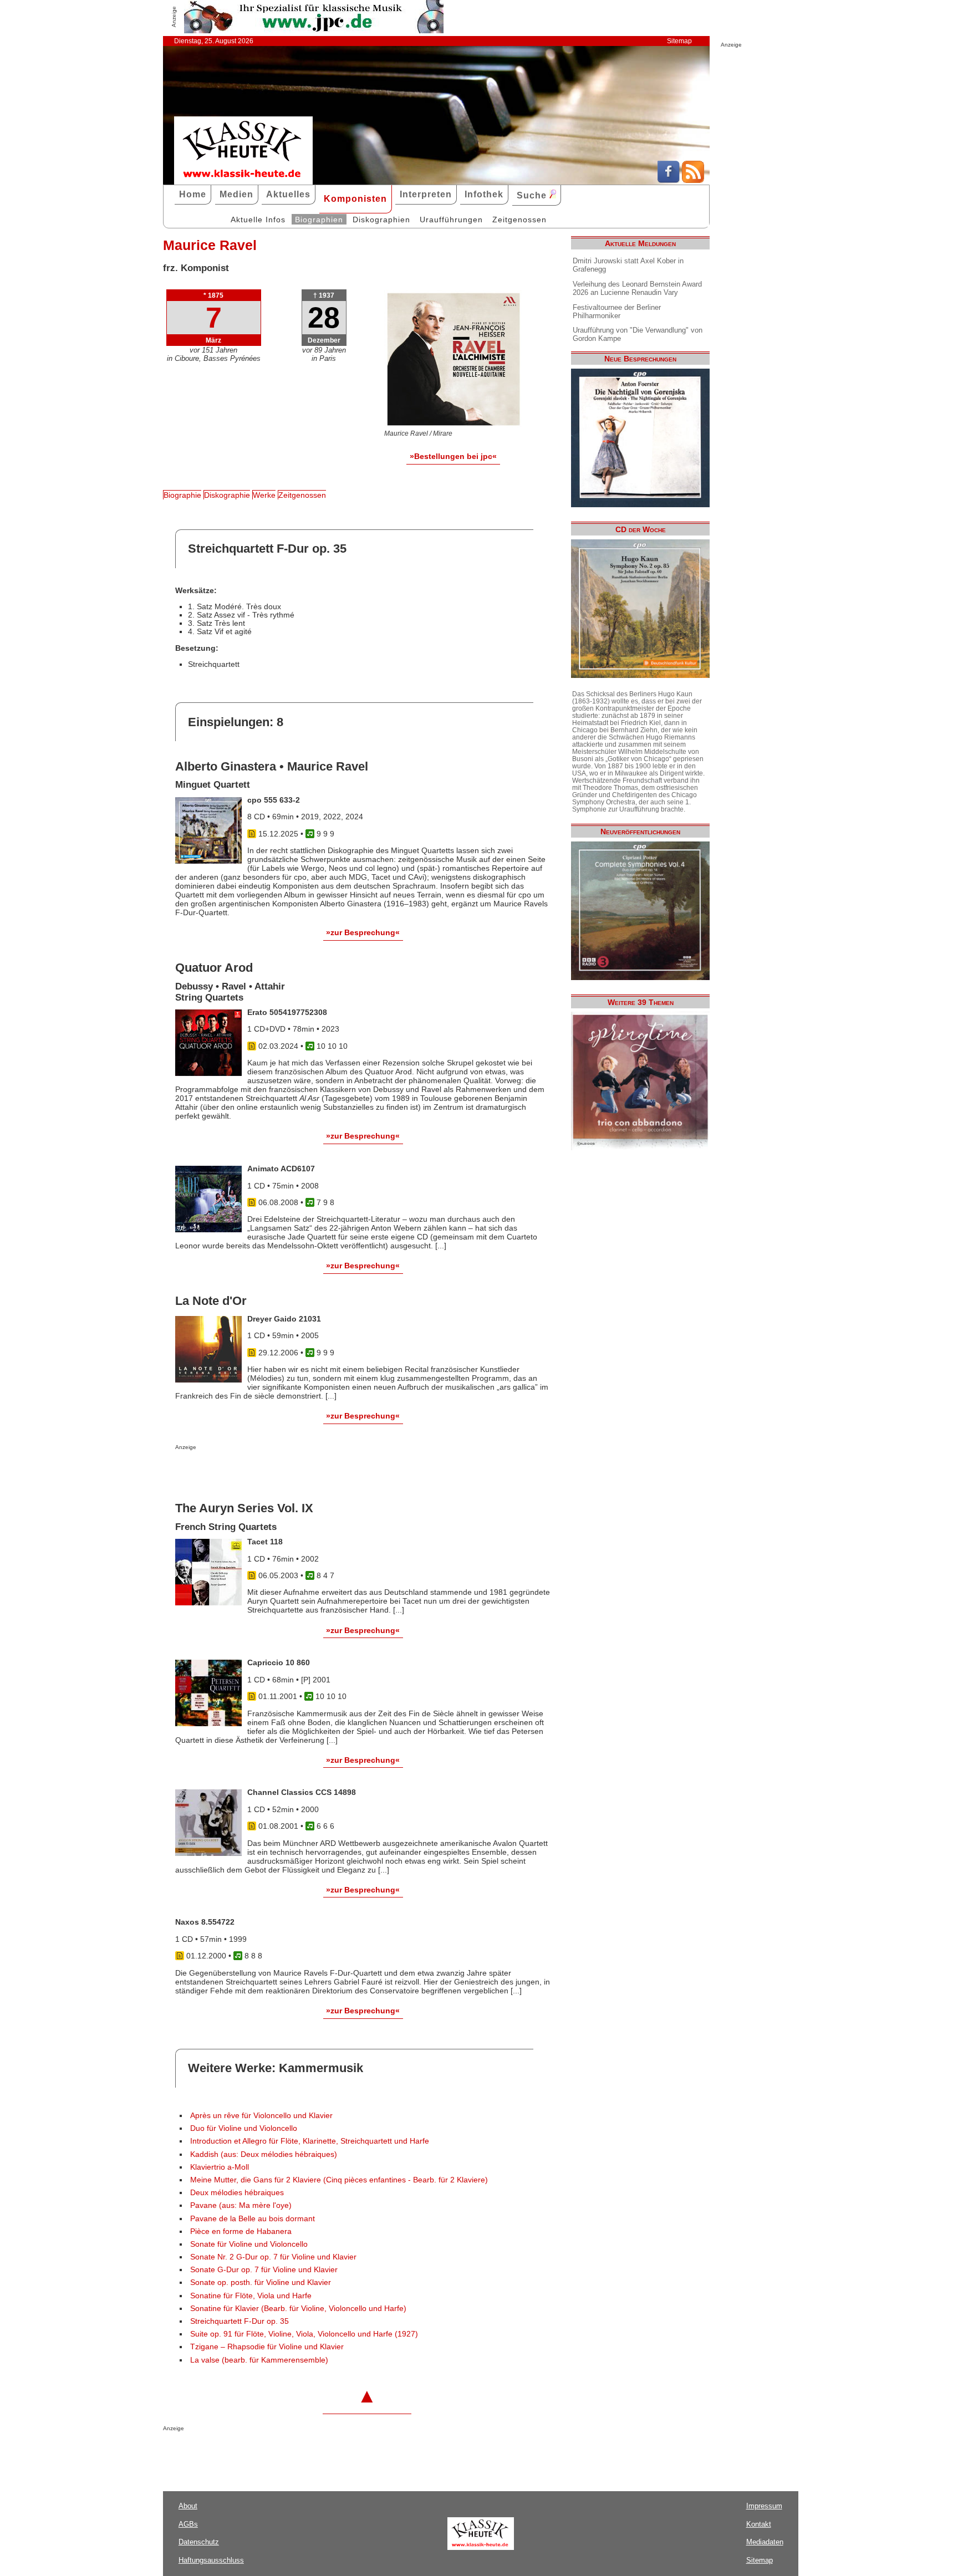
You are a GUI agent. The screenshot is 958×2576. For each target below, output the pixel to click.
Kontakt (759, 2524)
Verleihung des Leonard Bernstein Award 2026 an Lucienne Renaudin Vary (637, 288)
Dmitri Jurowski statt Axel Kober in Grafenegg (628, 265)
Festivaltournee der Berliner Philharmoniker (617, 312)
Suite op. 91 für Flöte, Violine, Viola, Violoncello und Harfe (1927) (304, 2334)
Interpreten (426, 194)
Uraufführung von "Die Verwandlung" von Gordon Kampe (638, 334)
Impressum (764, 2506)
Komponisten (355, 199)
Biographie (182, 495)
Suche (533, 195)
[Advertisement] (305, 1472)
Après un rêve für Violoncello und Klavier (261, 2116)
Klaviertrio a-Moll (220, 2167)
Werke (264, 495)
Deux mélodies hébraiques (237, 2193)
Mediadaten (765, 2542)
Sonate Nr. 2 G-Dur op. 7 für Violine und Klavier (273, 2257)
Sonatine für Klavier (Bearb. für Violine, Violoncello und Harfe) (298, 2309)
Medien (236, 194)
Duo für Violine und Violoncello (244, 2128)
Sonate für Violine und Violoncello (249, 2244)
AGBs (188, 2524)
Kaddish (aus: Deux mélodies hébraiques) (264, 2154)
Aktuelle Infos (258, 220)
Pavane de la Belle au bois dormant (253, 2219)
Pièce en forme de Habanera (241, 2231)
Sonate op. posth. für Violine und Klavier (261, 2282)
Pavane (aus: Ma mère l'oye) (241, 2205)
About (188, 2506)
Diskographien (381, 220)
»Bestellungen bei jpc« (453, 456)
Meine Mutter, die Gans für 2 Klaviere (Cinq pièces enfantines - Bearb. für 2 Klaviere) (339, 2180)
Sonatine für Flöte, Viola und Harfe (251, 2296)
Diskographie (227, 495)
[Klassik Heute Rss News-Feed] (693, 180)
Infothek (484, 194)
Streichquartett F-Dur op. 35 (239, 2321)
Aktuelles (288, 194)
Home (193, 194)
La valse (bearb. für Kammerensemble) (259, 2360)
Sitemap (679, 41)
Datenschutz (199, 2542)
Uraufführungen (451, 220)
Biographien (319, 220)
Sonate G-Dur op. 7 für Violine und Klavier (264, 2270)
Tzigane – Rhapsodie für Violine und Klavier (267, 2347)
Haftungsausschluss (211, 2560)
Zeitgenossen (519, 220)
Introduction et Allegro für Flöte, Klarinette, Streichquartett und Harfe (310, 2141)
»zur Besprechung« (363, 932)
